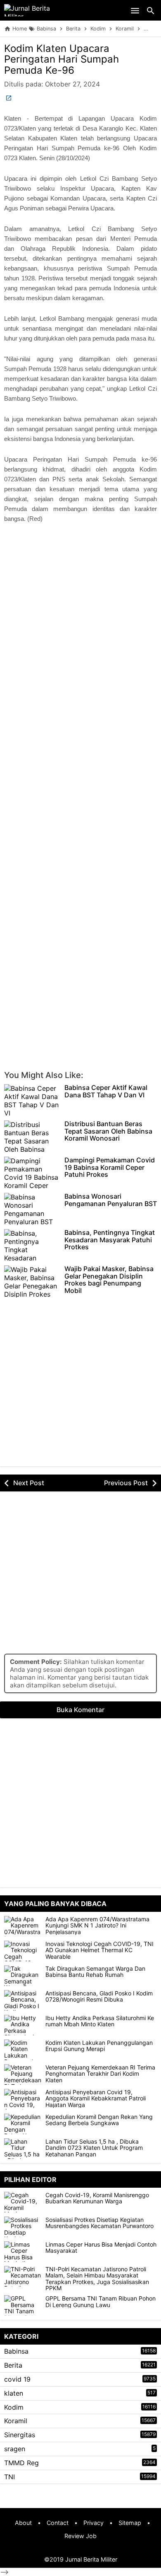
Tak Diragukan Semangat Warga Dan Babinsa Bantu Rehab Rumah (95, 1972)
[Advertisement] (80, 626)
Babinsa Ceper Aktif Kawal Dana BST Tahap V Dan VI (106, 1091)
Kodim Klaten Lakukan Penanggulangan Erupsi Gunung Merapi (99, 2046)
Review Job (80, 2536)
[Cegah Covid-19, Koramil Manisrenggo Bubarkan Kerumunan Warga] (25, 2202)
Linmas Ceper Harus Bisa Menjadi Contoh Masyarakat (101, 2248)
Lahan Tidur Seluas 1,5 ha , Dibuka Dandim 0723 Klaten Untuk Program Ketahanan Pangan (94, 2148)
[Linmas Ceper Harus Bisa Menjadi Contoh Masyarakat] (25, 2252)
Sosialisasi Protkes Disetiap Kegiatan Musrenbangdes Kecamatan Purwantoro (99, 2223)
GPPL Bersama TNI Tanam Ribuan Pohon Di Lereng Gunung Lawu (101, 2302)
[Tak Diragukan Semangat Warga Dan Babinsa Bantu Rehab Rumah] (23, 1976)
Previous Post (126, 1483)
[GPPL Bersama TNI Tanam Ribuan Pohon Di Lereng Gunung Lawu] (25, 2305)
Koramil (16, 2421)
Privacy (94, 2523)
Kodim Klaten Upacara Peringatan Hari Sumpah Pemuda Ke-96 (62, 59)
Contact (58, 2523)
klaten (14, 2393)
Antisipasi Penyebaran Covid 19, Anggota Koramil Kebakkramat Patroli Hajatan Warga (96, 2098)
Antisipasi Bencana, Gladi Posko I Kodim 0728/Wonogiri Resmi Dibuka (99, 1996)
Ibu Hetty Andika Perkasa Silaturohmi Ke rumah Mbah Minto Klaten (100, 2021)
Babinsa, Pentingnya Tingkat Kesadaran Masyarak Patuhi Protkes (110, 1240)
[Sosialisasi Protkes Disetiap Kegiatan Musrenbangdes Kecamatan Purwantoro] (25, 2227)
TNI (9, 2477)
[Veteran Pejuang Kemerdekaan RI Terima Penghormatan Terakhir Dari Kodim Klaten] (23, 2074)
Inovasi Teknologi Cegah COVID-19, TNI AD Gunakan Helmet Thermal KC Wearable (99, 1950)
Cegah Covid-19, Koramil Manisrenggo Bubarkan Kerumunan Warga (97, 2198)
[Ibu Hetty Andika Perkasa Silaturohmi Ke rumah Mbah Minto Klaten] (23, 2025)
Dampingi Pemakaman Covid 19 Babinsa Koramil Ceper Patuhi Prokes (110, 1168)
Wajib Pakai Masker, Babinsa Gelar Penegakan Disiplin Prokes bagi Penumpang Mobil (109, 1280)
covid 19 (17, 2379)
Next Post (29, 1483)
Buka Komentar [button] (80, 1710)
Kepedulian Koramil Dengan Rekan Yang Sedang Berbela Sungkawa (99, 2120)
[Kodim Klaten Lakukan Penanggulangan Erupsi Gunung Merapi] (23, 2050)
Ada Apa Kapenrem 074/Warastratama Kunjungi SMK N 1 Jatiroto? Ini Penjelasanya (97, 1925)
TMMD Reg (21, 2463)
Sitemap (130, 2523)
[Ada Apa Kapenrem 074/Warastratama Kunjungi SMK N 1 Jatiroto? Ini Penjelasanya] (23, 1926)
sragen (15, 2449)
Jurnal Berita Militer (91, 2559)
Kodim (14, 2407)
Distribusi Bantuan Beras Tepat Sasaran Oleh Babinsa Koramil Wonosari (108, 1131)
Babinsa (16, 2351)
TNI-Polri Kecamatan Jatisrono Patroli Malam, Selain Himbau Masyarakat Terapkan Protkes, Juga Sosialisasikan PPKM (97, 2279)
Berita (13, 2365)
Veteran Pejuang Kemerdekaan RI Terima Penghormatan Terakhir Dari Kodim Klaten (100, 2074)
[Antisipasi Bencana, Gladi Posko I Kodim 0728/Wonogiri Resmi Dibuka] (23, 2000)
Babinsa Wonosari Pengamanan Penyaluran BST (111, 1200)
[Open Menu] (135, 10)
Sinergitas (20, 2435)
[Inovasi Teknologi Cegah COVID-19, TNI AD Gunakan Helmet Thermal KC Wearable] (23, 1951)
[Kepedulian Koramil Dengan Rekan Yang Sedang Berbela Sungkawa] (23, 2124)
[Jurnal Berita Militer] (37, 10)
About (23, 2523)
